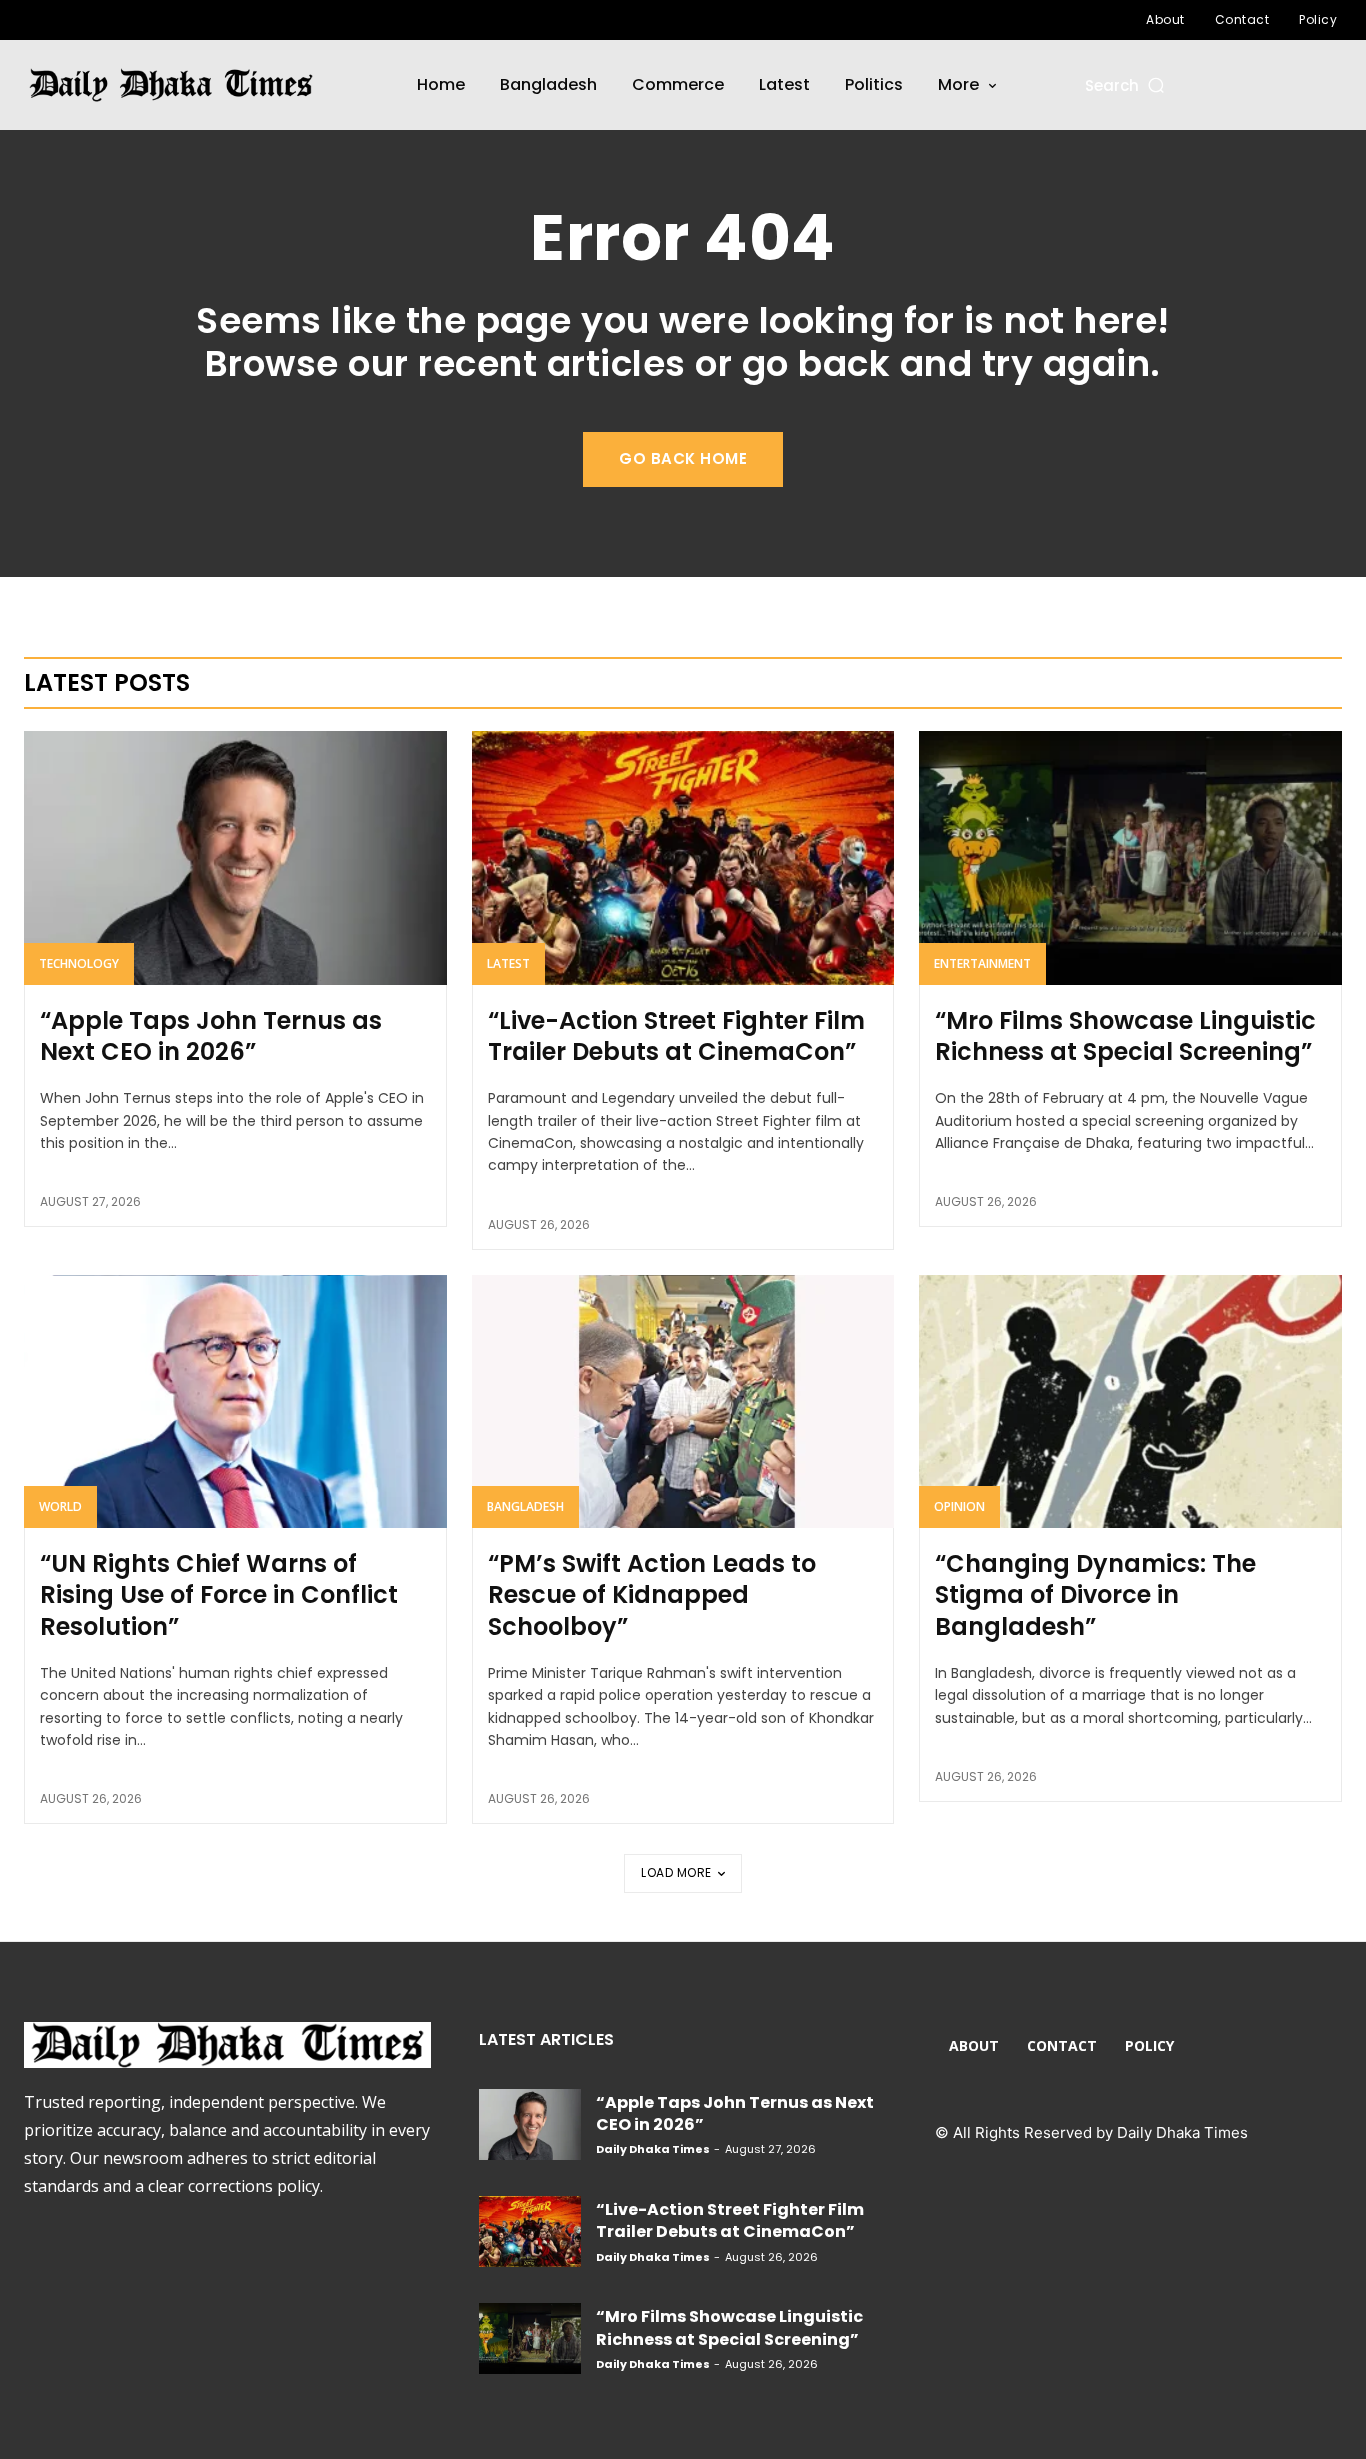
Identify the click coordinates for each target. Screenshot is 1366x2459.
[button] (1126, 85)
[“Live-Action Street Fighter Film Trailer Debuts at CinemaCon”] (683, 858)
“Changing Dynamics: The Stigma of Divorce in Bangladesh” (1095, 1594)
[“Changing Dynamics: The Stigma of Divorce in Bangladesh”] (1130, 1402)
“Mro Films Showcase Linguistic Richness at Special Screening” (1125, 1036)
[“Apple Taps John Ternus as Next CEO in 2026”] (235, 858)
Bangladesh (525, 1506)
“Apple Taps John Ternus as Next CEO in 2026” (211, 1036)
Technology (79, 963)
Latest (508, 963)
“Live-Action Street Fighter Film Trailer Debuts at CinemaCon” (676, 1036)
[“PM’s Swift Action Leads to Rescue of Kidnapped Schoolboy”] (683, 1402)
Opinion (959, 1506)
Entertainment (982, 963)
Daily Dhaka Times (653, 2149)
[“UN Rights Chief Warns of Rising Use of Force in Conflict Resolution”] (235, 1402)
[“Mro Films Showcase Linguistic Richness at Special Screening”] (1130, 858)
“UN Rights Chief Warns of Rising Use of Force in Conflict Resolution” (219, 1594)
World (60, 1506)
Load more (676, 1872)
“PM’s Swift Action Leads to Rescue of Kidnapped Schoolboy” (652, 1594)
